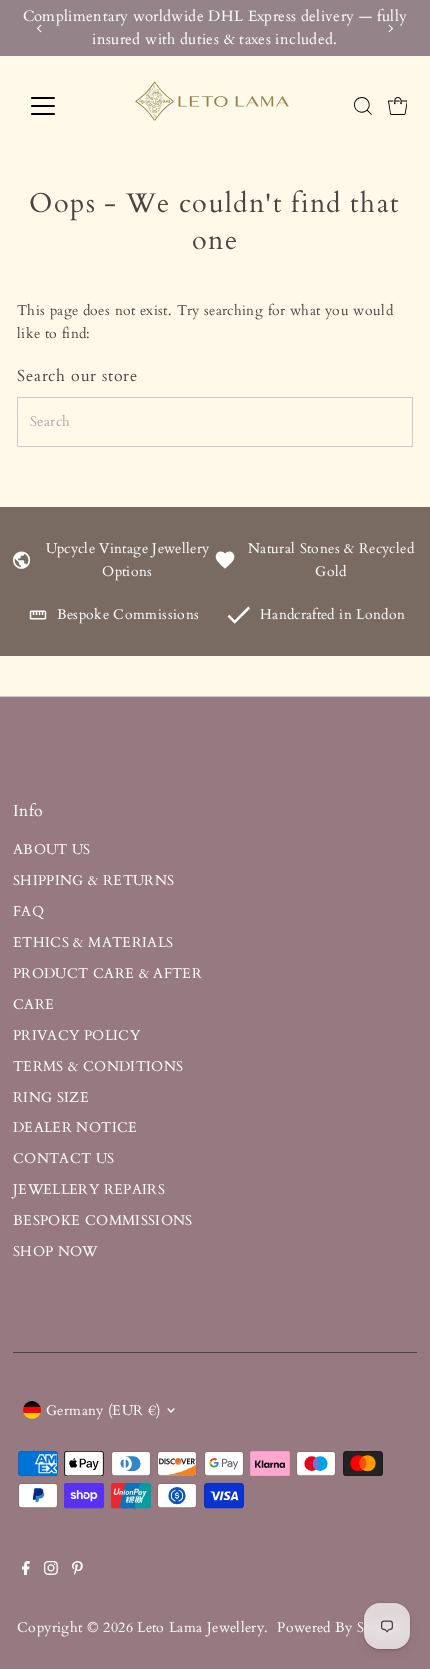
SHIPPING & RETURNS (94, 880)
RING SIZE (51, 1097)
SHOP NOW (55, 1251)
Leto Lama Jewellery (200, 1627)
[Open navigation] (64, 106)
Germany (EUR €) (103, 1410)
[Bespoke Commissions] (38, 619)
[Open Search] (363, 106)
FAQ (28, 911)
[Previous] (39, 28)
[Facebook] (26, 1571)
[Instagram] (51, 1571)
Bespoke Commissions (128, 614)
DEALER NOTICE (75, 1127)
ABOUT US (52, 849)
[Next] (390, 28)
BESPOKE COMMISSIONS (103, 1220)
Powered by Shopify (341, 1627)
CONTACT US (64, 1158)
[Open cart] (398, 106)
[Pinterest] (77, 1571)
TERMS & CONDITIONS (98, 1066)
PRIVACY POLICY (76, 1035)
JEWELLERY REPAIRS (89, 1189)
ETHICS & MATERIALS (93, 942)
